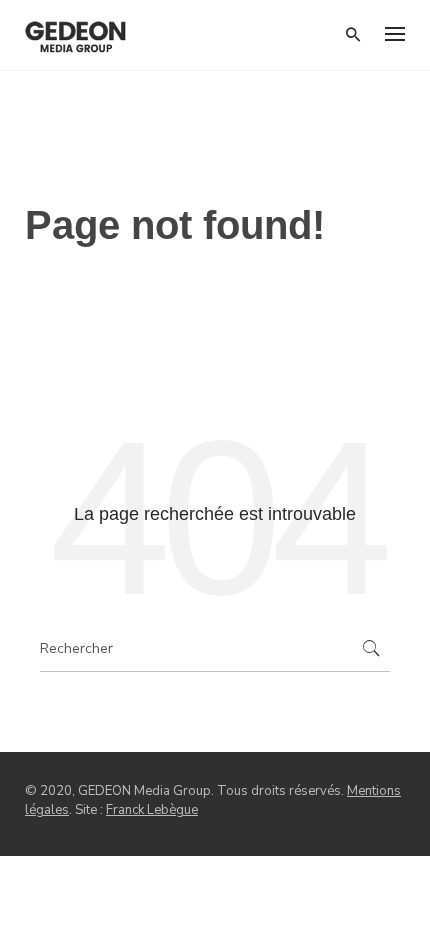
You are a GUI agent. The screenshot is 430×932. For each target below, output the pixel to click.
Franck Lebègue (152, 810)
